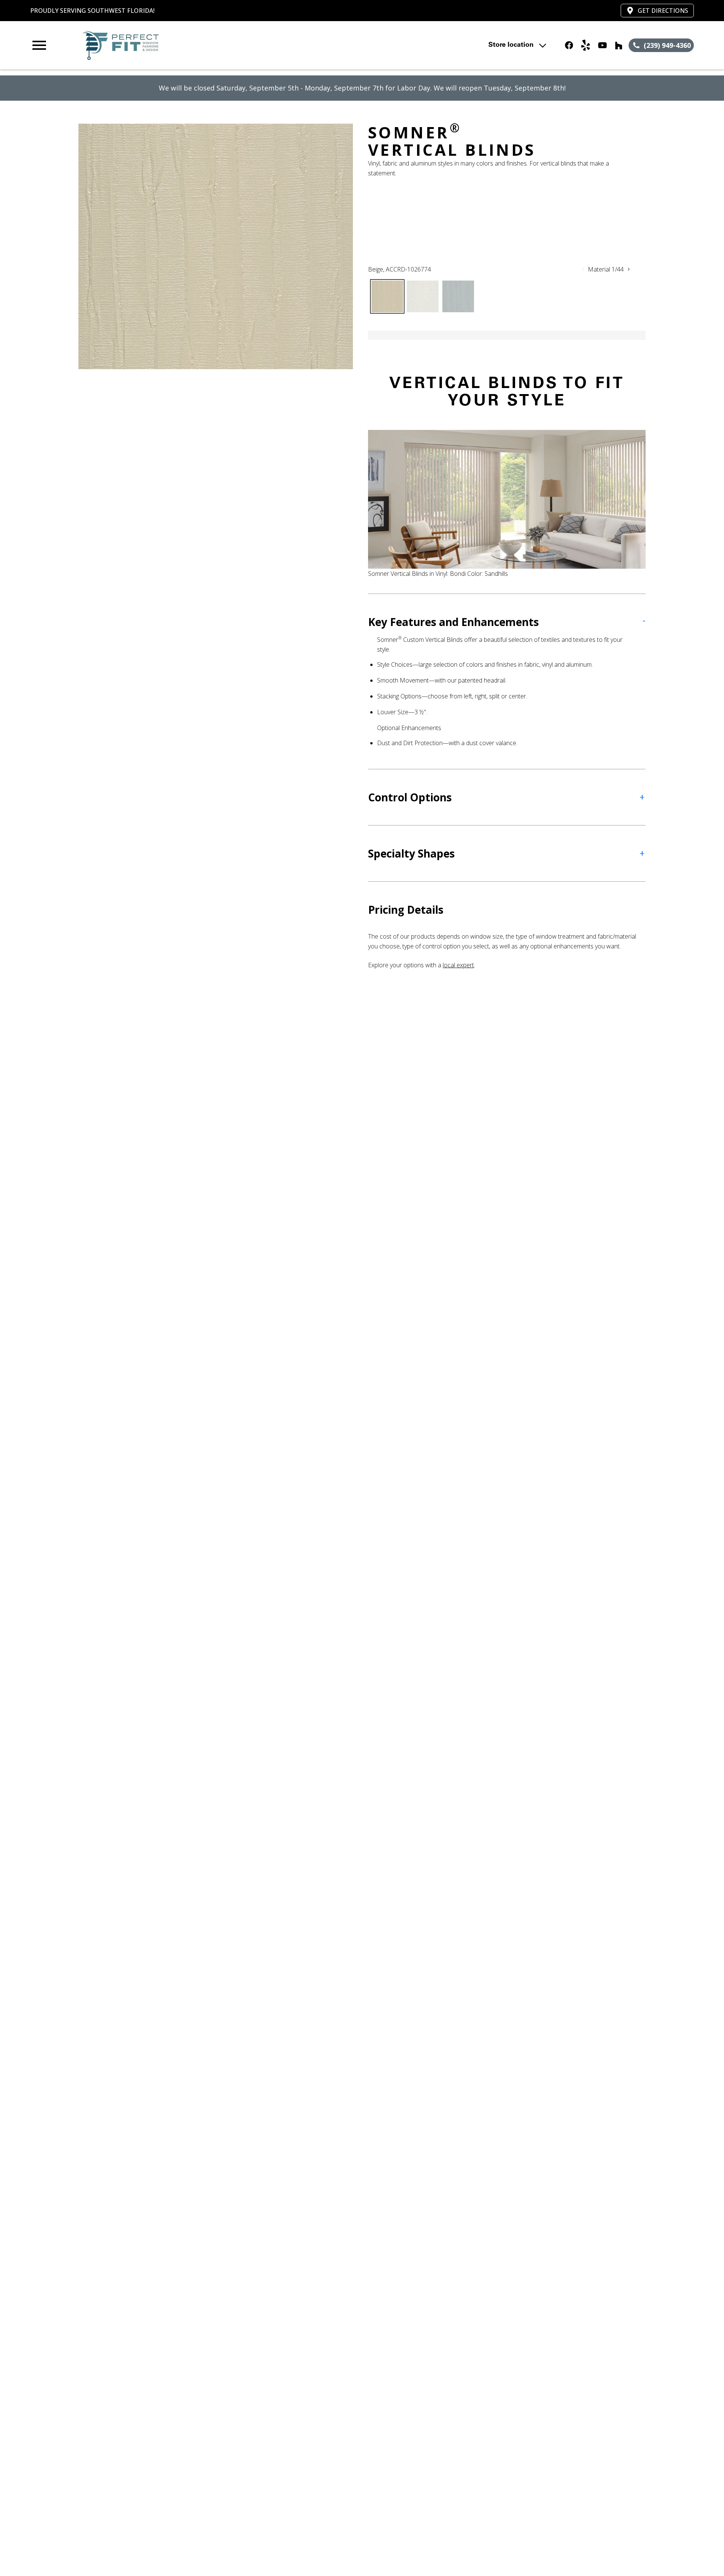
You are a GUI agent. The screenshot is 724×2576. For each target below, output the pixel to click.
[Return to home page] (186, 45)
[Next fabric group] (629, 269)
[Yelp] (586, 45)
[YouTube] (602, 45)
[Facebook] (569, 45)
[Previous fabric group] (583, 269)
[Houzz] (619, 45)
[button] (39, 45)
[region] (216, 246)
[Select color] (387, 296)
